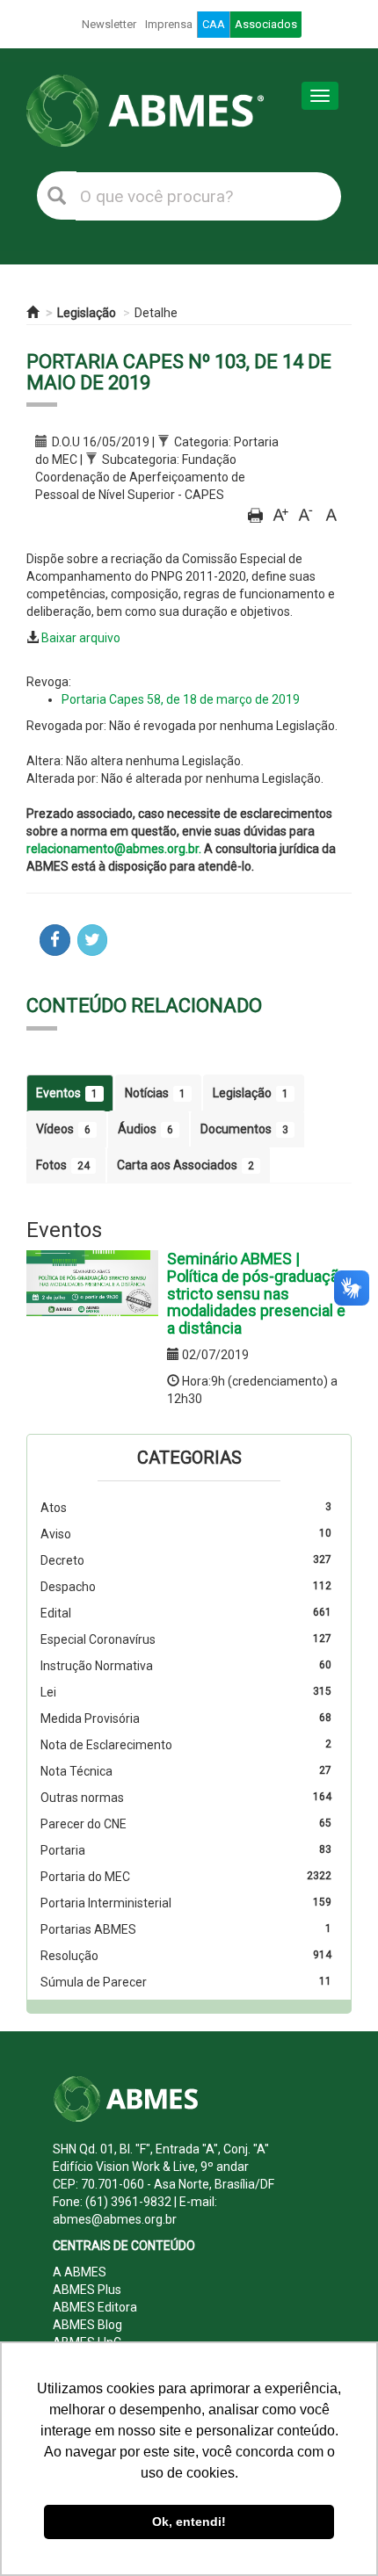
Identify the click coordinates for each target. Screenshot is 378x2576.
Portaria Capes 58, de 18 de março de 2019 (181, 699)
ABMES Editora (95, 2307)
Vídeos (63, 1129)
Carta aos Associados (185, 1165)
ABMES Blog (87, 2325)
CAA (214, 24)
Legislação (87, 313)
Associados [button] (266, 24)
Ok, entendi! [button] (189, 2522)
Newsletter (109, 24)
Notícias (155, 1093)
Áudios (145, 1129)
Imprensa (169, 24)
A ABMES (80, 2272)
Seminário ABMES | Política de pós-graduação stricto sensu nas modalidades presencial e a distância (257, 1293)
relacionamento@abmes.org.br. (114, 849)
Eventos (67, 1093)
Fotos (63, 1165)
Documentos (244, 1129)
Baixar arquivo (81, 638)
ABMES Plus (87, 2290)
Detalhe (156, 313)
